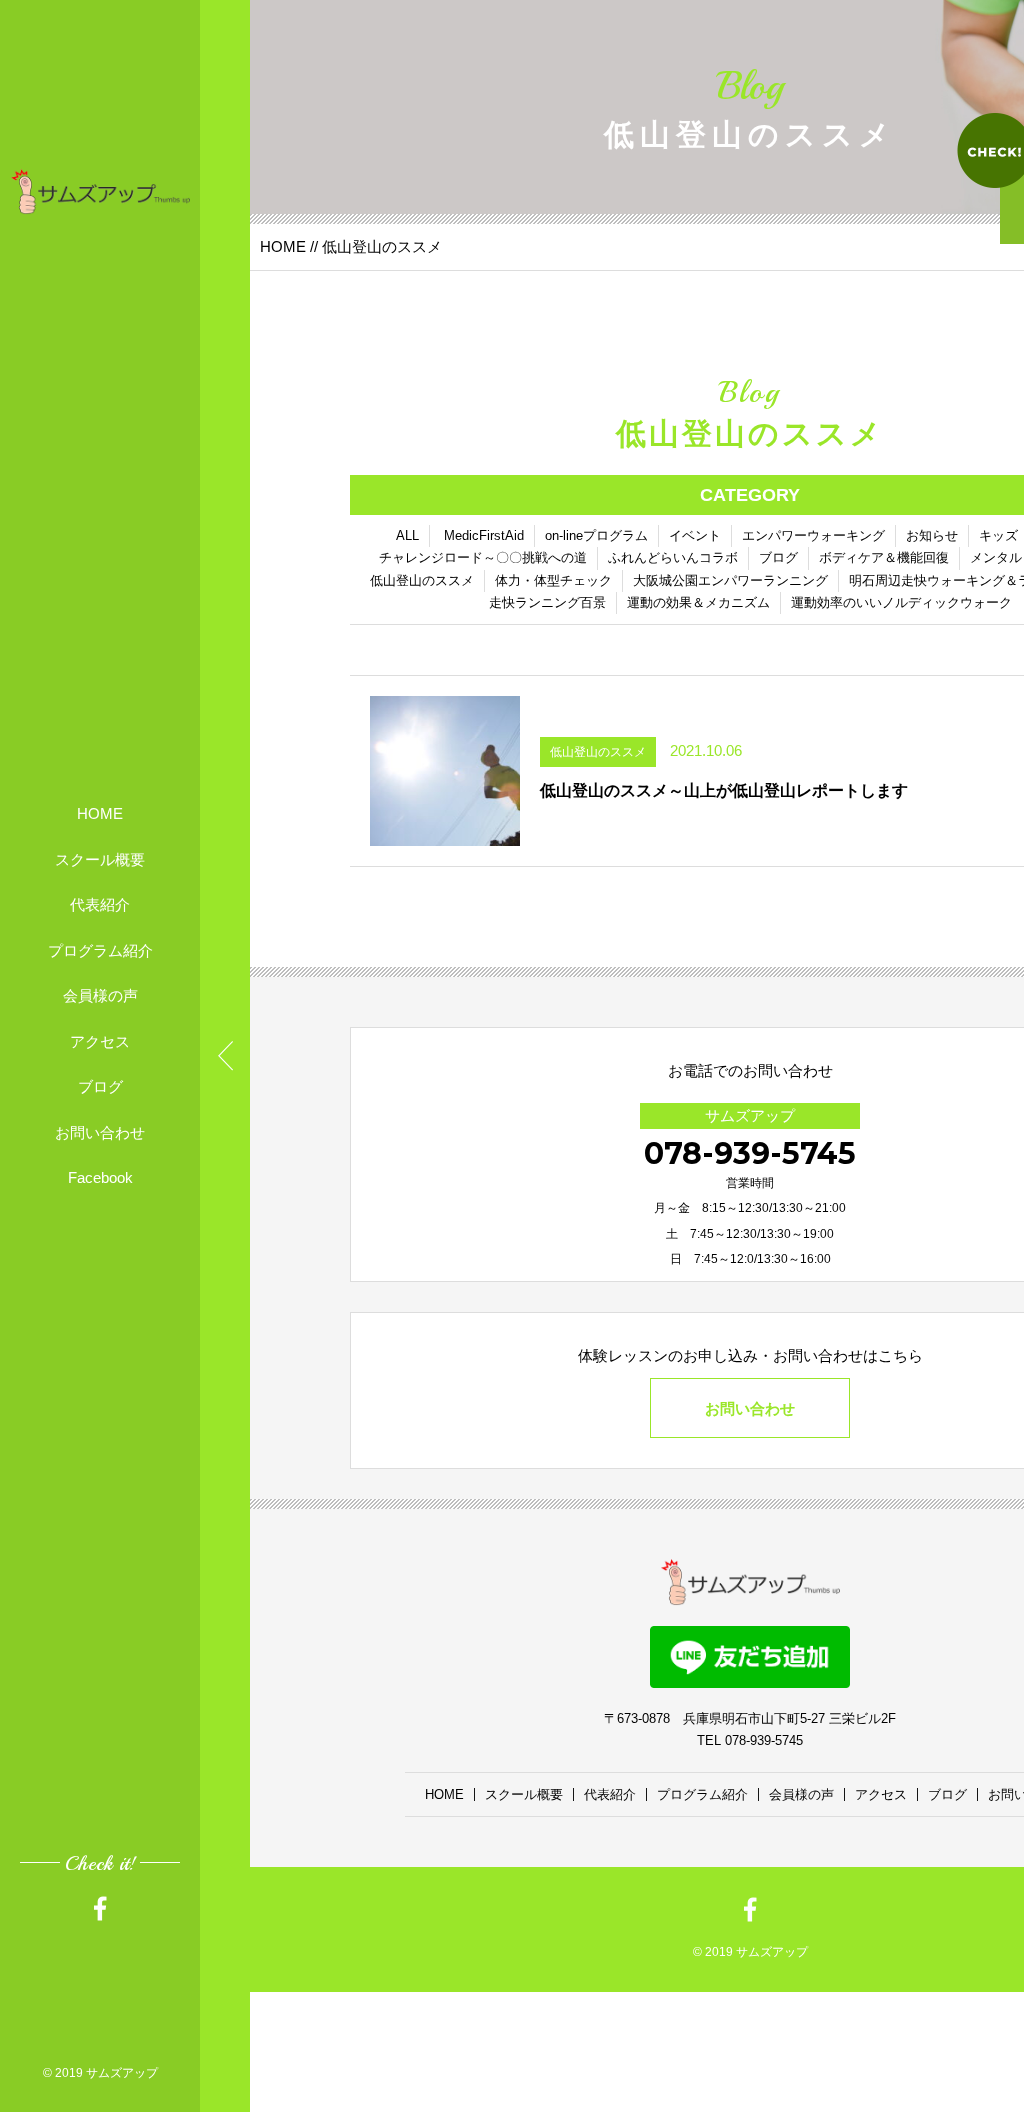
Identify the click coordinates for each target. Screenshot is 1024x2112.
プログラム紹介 (100, 950)
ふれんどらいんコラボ (673, 557)
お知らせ (932, 535)
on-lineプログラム (596, 535)
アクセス (100, 1041)
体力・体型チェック (553, 580)
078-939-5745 (750, 1153)
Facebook (100, 1177)
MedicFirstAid (484, 535)
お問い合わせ (100, 1132)
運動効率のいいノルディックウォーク (901, 602)
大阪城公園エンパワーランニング (730, 580)
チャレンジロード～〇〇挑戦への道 (483, 557)
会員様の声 (100, 995)
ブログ (100, 1086)
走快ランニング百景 (547, 602)
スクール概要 (100, 859)
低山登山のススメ (422, 580)
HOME (100, 813)
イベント (695, 535)
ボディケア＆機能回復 (884, 557)
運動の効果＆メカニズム (698, 602)
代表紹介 (100, 904)
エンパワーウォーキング (813, 535)
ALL (407, 535)
